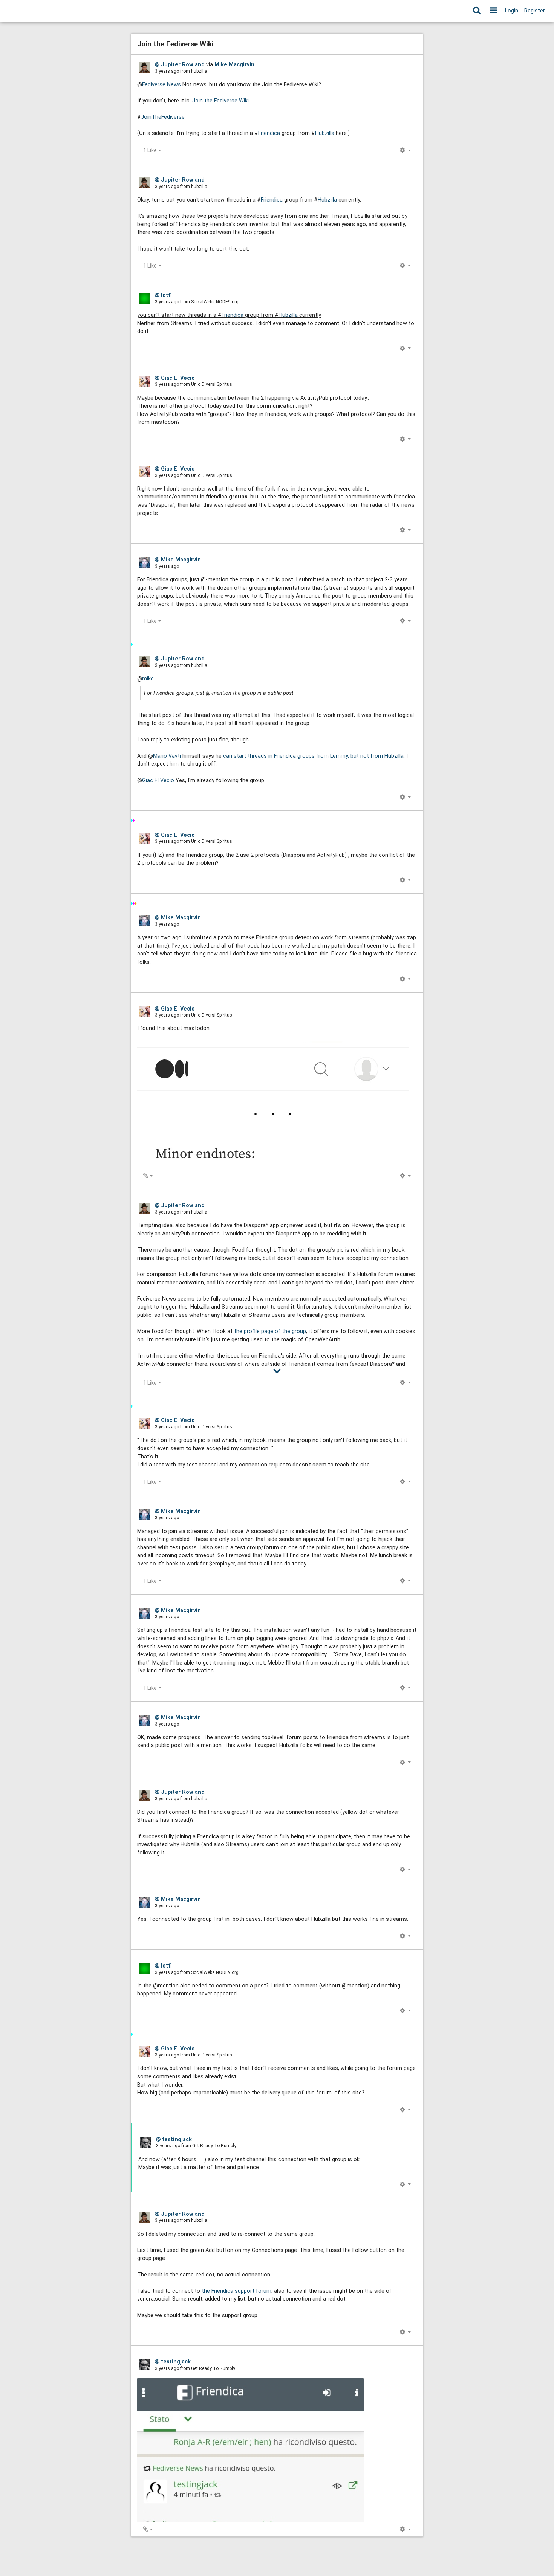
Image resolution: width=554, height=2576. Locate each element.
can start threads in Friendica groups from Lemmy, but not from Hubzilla (313, 756)
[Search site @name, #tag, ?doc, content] (477, 11)
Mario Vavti (167, 756)
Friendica (269, 133)
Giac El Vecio (158, 780)
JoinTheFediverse (163, 117)
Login (512, 11)
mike (148, 679)
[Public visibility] (157, 64)
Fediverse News (161, 85)
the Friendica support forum (236, 2291)
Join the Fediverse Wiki (220, 101)
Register (535, 11)
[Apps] (494, 11)
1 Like (150, 150)
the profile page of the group (270, 1331)
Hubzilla (325, 133)
